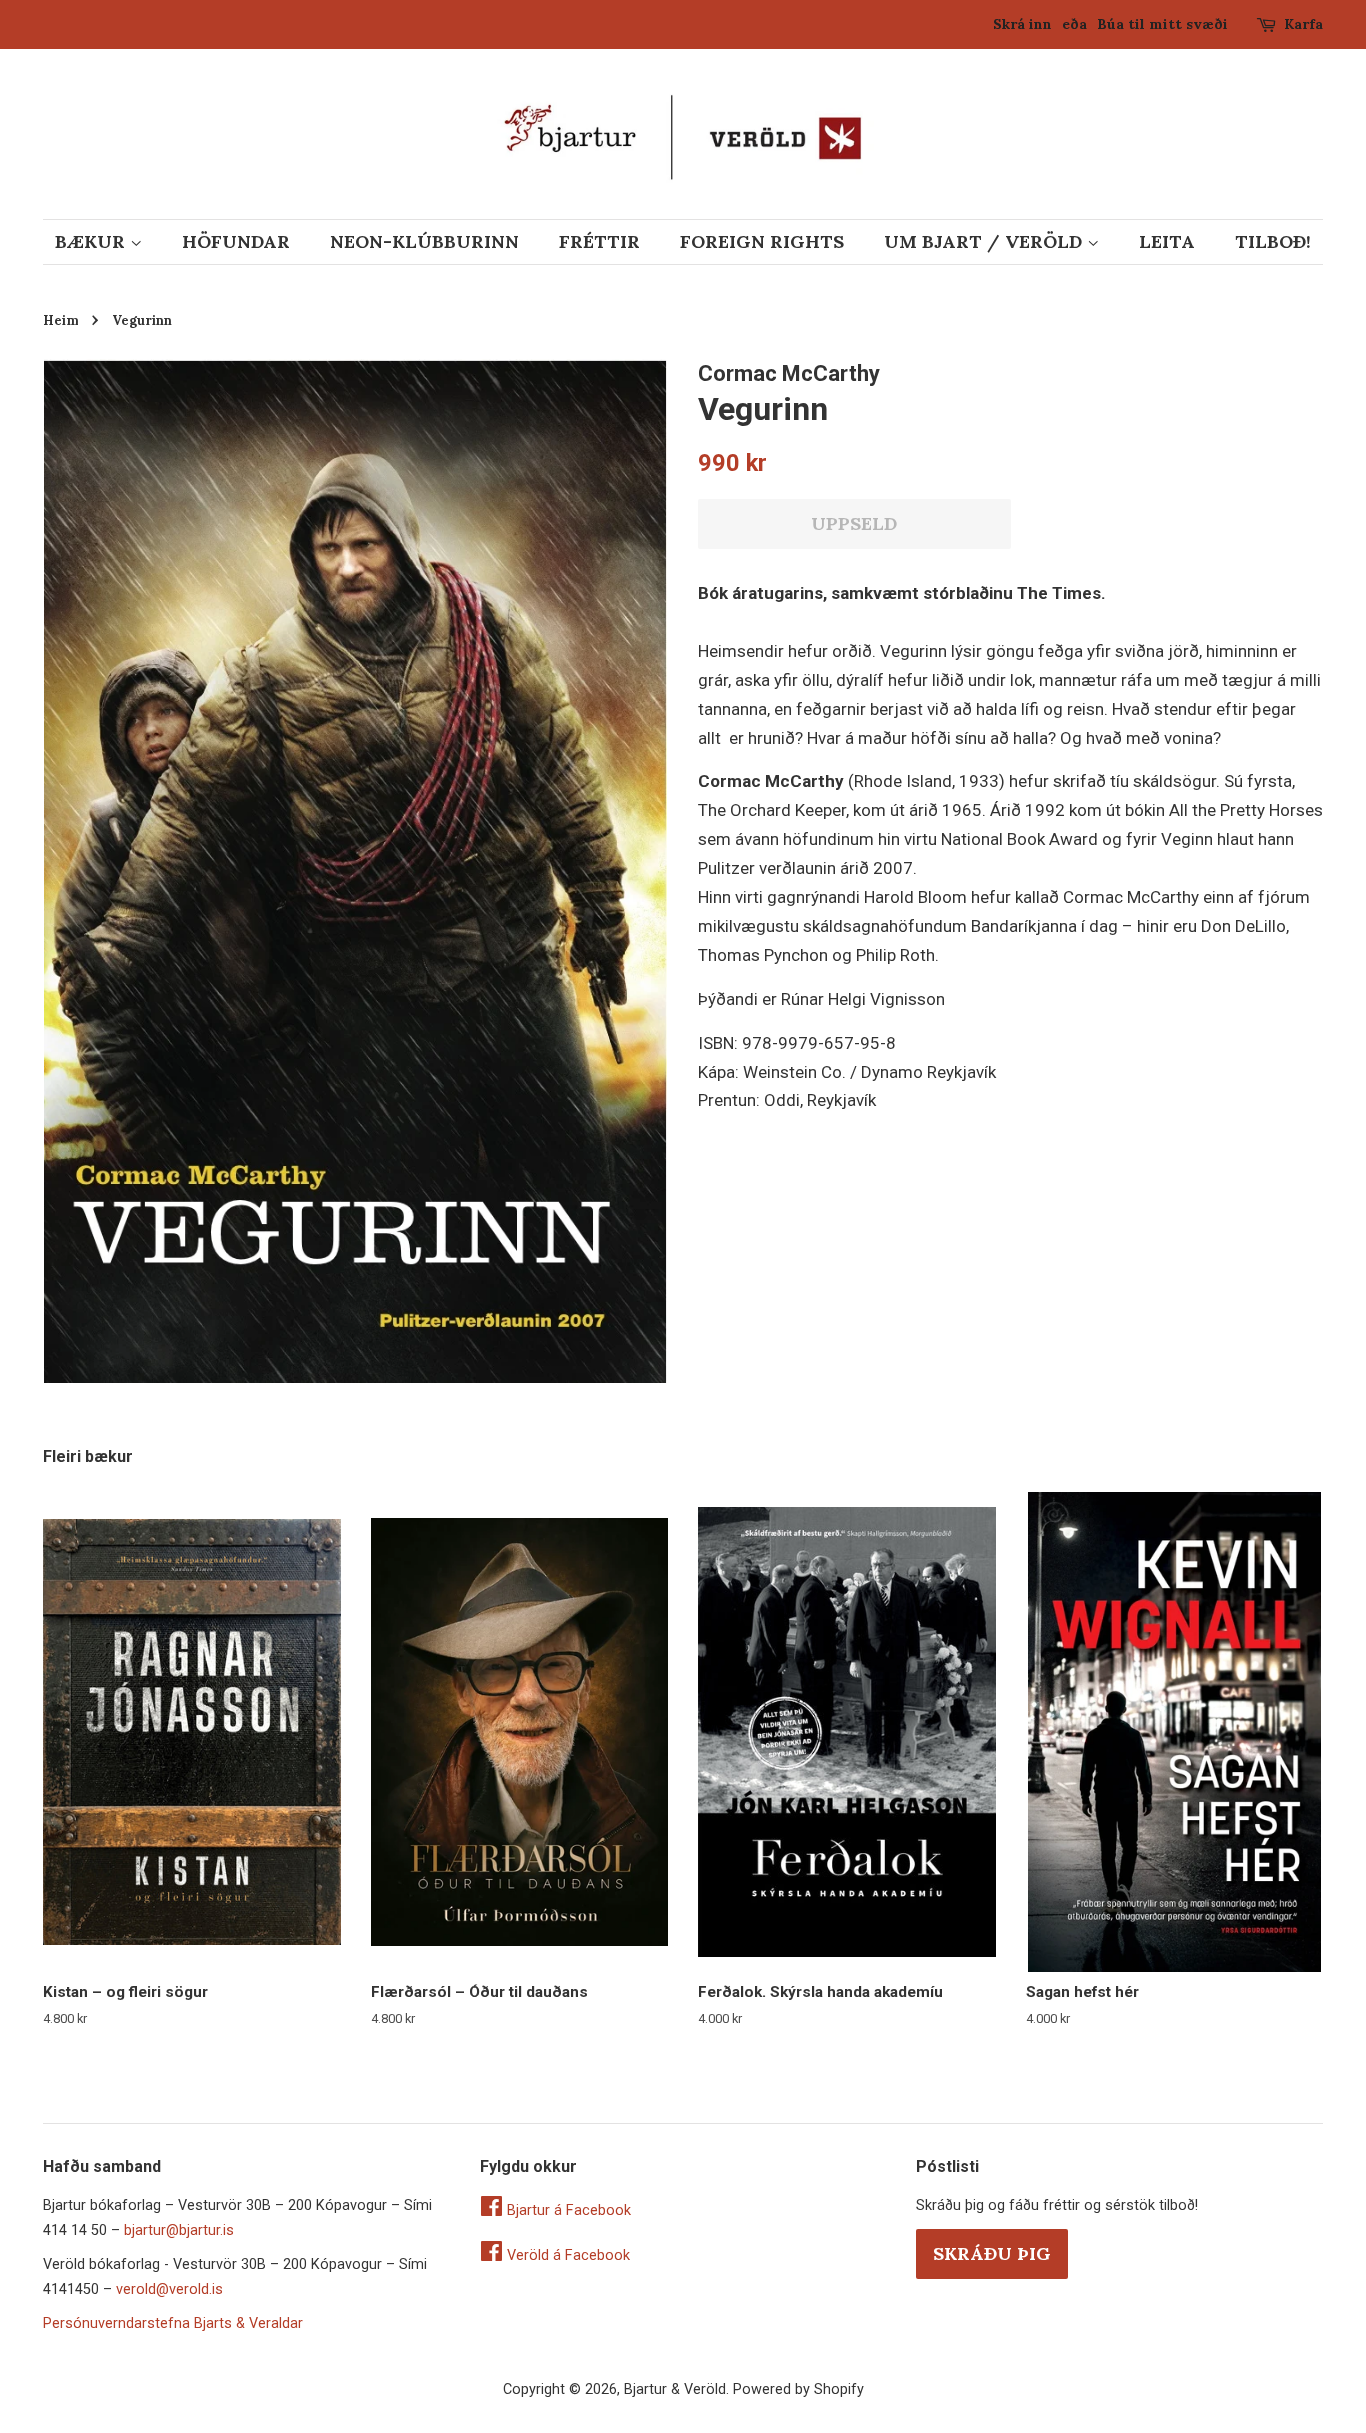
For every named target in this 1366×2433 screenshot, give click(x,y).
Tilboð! (1273, 241)
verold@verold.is (169, 2289)
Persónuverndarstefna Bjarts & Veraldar (173, 2323)
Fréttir (599, 241)
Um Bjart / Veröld (985, 241)
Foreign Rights (762, 241)
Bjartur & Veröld (675, 2389)
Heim (61, 320)
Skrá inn (1022, 24)
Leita (1167, 241)
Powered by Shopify (798, 2389)
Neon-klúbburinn (424, 241)
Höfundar (236, 241)
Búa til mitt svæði (1162, 24)
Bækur (92, 241)
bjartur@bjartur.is (179, 2230)
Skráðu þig (992, 2253)
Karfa (1303, 24)
